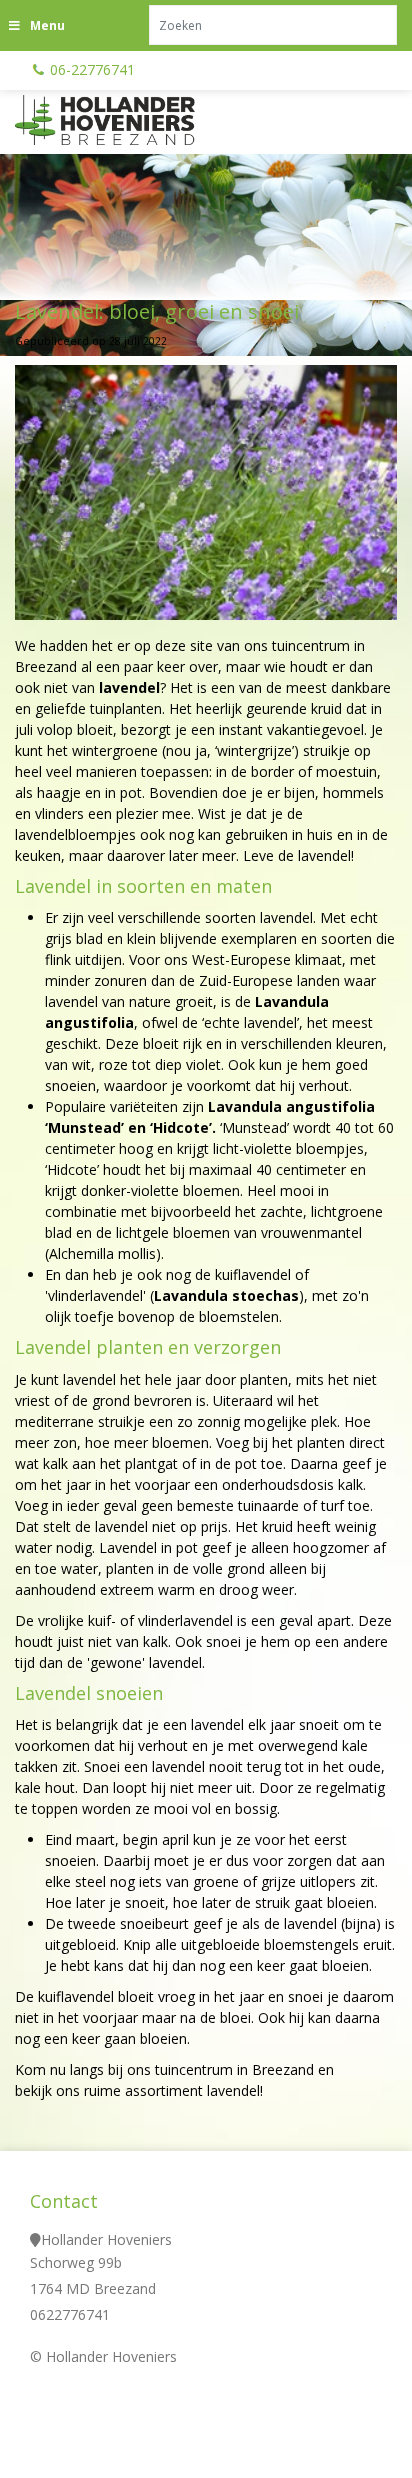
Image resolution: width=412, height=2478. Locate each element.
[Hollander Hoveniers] (130, 120)
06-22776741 (92, 69)
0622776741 (70, 2314)
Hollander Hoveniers (106, 2239)
